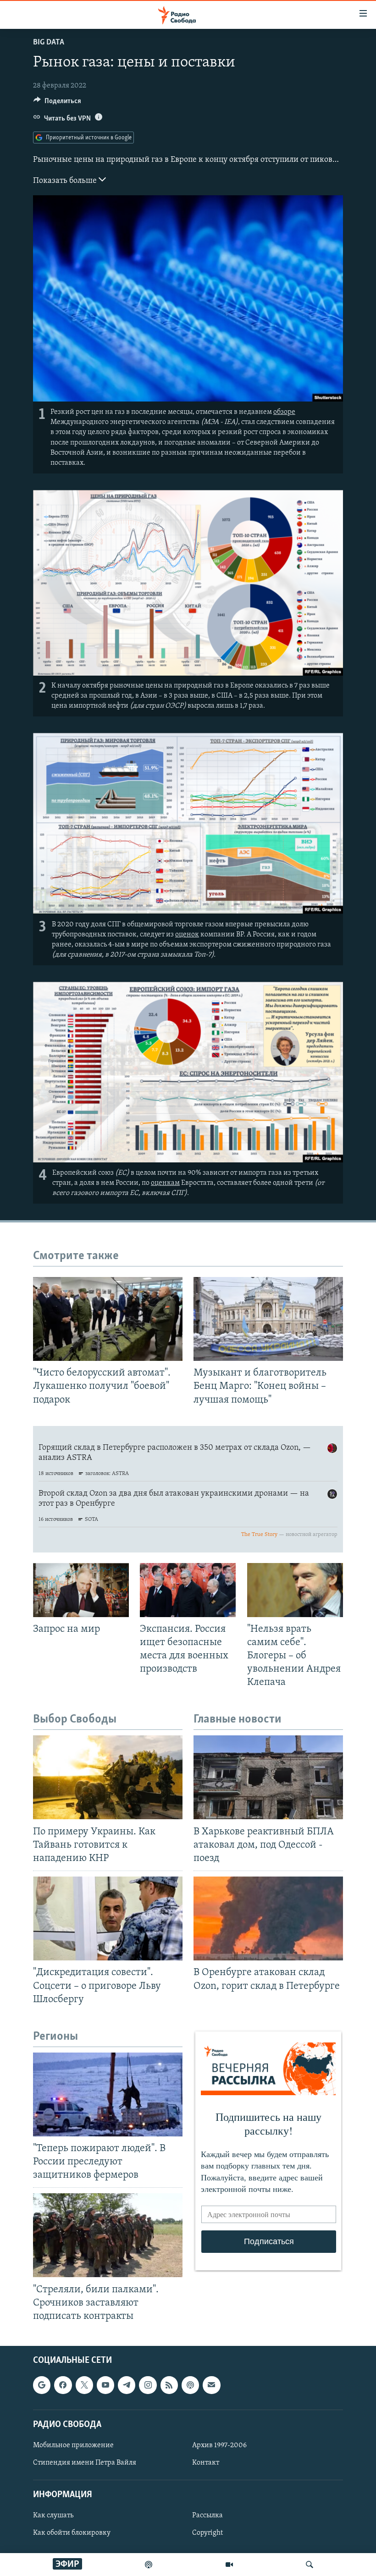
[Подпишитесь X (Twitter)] (84, 2385)
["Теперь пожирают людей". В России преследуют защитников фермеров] (108, 2094)
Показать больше (66, 181)
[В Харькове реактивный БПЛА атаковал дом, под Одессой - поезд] (268, 1777)
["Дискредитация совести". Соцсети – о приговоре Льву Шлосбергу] (108, 1918)
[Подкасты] (190, 2385)
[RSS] (169, 2385)
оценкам (165, 1183)
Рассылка (207, 2516)
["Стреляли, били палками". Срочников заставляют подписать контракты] (108, 2235)
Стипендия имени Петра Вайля (85, 2463)
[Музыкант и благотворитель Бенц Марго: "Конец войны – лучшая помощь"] (268, 1319)
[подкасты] (149, 2565)
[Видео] (229, 2565)
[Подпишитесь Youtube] (105, 2385)
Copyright (207, 2533)
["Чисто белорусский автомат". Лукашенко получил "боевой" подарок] (108, 1319)
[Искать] (310, 2565)
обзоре (284, 412)
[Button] (57, 103)
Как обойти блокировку (72, 2533)
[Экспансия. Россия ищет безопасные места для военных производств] (188, 1590)
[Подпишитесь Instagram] (148, 2385)
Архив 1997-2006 (219, 2445)
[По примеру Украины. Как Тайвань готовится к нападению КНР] (108, 1777)
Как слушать (53, 2516)
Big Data (49, 43)
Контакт (206, 2463)
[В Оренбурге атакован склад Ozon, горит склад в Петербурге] (268, 1918)
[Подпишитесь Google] (42, 2385)
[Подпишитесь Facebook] (63, 2385)
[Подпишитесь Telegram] (127, 2385)
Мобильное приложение (73, 2445)
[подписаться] (211, 2385)
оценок (187, 935)
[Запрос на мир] (81, 1590)
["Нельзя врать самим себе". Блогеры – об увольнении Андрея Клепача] (295, 1590)
